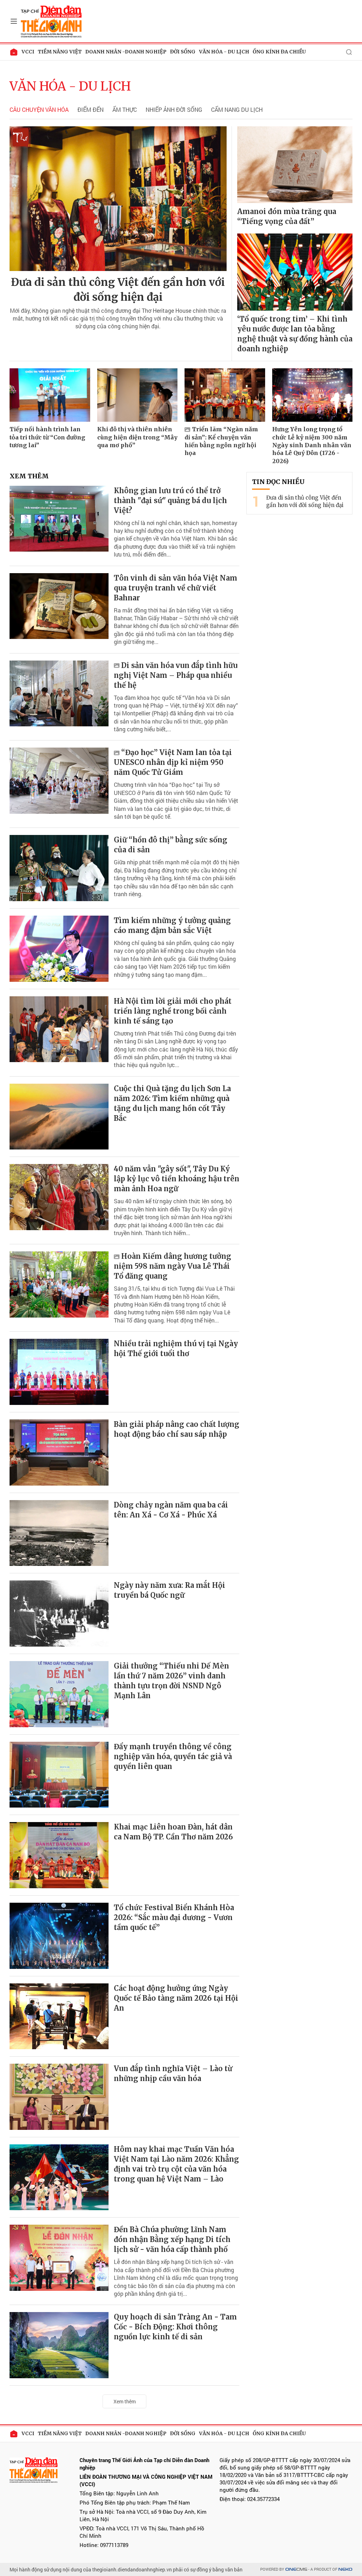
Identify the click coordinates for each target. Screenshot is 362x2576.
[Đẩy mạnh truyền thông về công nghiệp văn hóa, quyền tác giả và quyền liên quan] (59, 1775)
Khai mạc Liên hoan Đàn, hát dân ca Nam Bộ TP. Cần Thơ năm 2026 (173, 1832)
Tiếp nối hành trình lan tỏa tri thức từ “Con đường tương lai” (47, 437)
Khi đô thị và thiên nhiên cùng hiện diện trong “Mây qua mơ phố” (137, 437)
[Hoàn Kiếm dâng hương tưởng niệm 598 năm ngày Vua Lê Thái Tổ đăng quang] (59, 1284)
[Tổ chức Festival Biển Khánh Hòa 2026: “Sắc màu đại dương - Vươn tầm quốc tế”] (59, 1936)
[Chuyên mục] (14, 21)
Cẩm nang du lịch (237, 110)
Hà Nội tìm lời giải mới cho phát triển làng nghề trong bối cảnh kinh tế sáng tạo (173, 1011)
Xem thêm (125, 2401)
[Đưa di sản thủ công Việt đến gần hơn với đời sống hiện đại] (118, 199)
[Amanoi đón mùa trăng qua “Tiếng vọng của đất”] (295, 165)
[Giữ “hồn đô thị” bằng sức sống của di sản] (59, 868)
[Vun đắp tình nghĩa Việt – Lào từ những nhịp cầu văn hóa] (59, 2097)
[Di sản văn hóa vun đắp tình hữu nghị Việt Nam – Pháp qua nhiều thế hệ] (59, 694)
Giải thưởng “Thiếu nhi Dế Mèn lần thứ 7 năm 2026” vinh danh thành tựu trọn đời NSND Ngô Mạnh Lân (171, 1681)
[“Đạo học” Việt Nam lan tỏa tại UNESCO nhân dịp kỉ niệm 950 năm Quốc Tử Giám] (59, 781)
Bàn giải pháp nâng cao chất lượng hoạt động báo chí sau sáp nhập (177, 1429)
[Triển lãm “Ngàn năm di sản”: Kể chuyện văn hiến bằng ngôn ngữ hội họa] (225, 395)
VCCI (28, 52)
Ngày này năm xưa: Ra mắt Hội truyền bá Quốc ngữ (170, 1590)
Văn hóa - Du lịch (224, 52)
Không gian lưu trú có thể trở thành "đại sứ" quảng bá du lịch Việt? (170, 500)
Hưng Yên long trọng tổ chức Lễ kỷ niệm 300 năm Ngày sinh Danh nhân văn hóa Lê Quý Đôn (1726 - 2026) (312, 445)
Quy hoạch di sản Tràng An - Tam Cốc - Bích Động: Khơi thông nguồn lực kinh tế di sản (175, 2327)
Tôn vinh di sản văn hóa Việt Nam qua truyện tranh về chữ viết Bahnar (176, 588)
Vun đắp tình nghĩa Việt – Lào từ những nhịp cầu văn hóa (173, 2073)
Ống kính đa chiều (279, 52)
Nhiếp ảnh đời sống (174, 110)
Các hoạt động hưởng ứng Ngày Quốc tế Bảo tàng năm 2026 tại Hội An (176, 1998)
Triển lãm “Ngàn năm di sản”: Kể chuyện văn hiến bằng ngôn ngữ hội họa (221, 441)
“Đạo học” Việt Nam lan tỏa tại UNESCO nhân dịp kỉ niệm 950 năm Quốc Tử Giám (173, 762)
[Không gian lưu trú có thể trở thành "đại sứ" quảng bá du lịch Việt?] (59, 519)
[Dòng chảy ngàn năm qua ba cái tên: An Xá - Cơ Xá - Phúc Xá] (59, 1533)
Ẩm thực (125, 110)
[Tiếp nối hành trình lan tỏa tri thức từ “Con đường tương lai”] (50, 395)
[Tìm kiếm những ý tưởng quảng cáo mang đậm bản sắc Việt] (59, 949)
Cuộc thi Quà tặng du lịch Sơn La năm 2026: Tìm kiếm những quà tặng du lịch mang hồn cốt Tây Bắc (172, 1103)
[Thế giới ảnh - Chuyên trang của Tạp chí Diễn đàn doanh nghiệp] (52, 21)
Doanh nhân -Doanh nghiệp (126, 52)
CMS (296, 2569)
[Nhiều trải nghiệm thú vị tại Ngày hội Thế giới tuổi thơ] (59, 1372)
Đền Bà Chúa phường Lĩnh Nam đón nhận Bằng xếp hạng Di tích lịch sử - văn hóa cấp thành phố (172, 2239)
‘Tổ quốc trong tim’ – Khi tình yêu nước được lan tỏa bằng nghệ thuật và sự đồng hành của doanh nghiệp (295, 334)
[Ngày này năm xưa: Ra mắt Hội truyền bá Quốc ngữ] (59, 1613)
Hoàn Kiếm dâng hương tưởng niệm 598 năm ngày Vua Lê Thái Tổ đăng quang (173, 1266)
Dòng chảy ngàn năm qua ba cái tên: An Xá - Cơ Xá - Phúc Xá (171, 1510)
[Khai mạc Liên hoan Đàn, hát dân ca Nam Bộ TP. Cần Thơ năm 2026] (59, 1855)
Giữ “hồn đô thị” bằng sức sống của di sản (171, 845)
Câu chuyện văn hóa (39, 110)
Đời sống (183, 52)
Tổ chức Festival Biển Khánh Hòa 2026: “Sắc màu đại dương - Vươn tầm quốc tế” (174, 1917)
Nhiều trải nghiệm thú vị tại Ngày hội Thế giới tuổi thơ (176, 1348)
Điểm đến (90, 110)
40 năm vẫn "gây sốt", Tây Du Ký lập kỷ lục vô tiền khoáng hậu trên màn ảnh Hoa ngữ (177, 1179)
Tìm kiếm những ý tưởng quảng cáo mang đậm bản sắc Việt (172, 925)
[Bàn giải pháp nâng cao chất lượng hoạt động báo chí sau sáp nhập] (59, 1453)
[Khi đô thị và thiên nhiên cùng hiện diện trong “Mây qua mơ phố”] (138, 395)
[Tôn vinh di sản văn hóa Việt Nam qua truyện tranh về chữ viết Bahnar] (59, 606)
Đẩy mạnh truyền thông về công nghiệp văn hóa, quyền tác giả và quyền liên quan (173, 1756)
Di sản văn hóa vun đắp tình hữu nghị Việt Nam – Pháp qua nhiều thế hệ (176, 675)
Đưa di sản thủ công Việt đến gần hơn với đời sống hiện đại (118, 289)
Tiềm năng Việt (60, 52)
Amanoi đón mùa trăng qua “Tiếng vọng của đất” (287, 216)
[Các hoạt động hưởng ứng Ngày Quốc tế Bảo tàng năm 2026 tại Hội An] (59, 2016)
